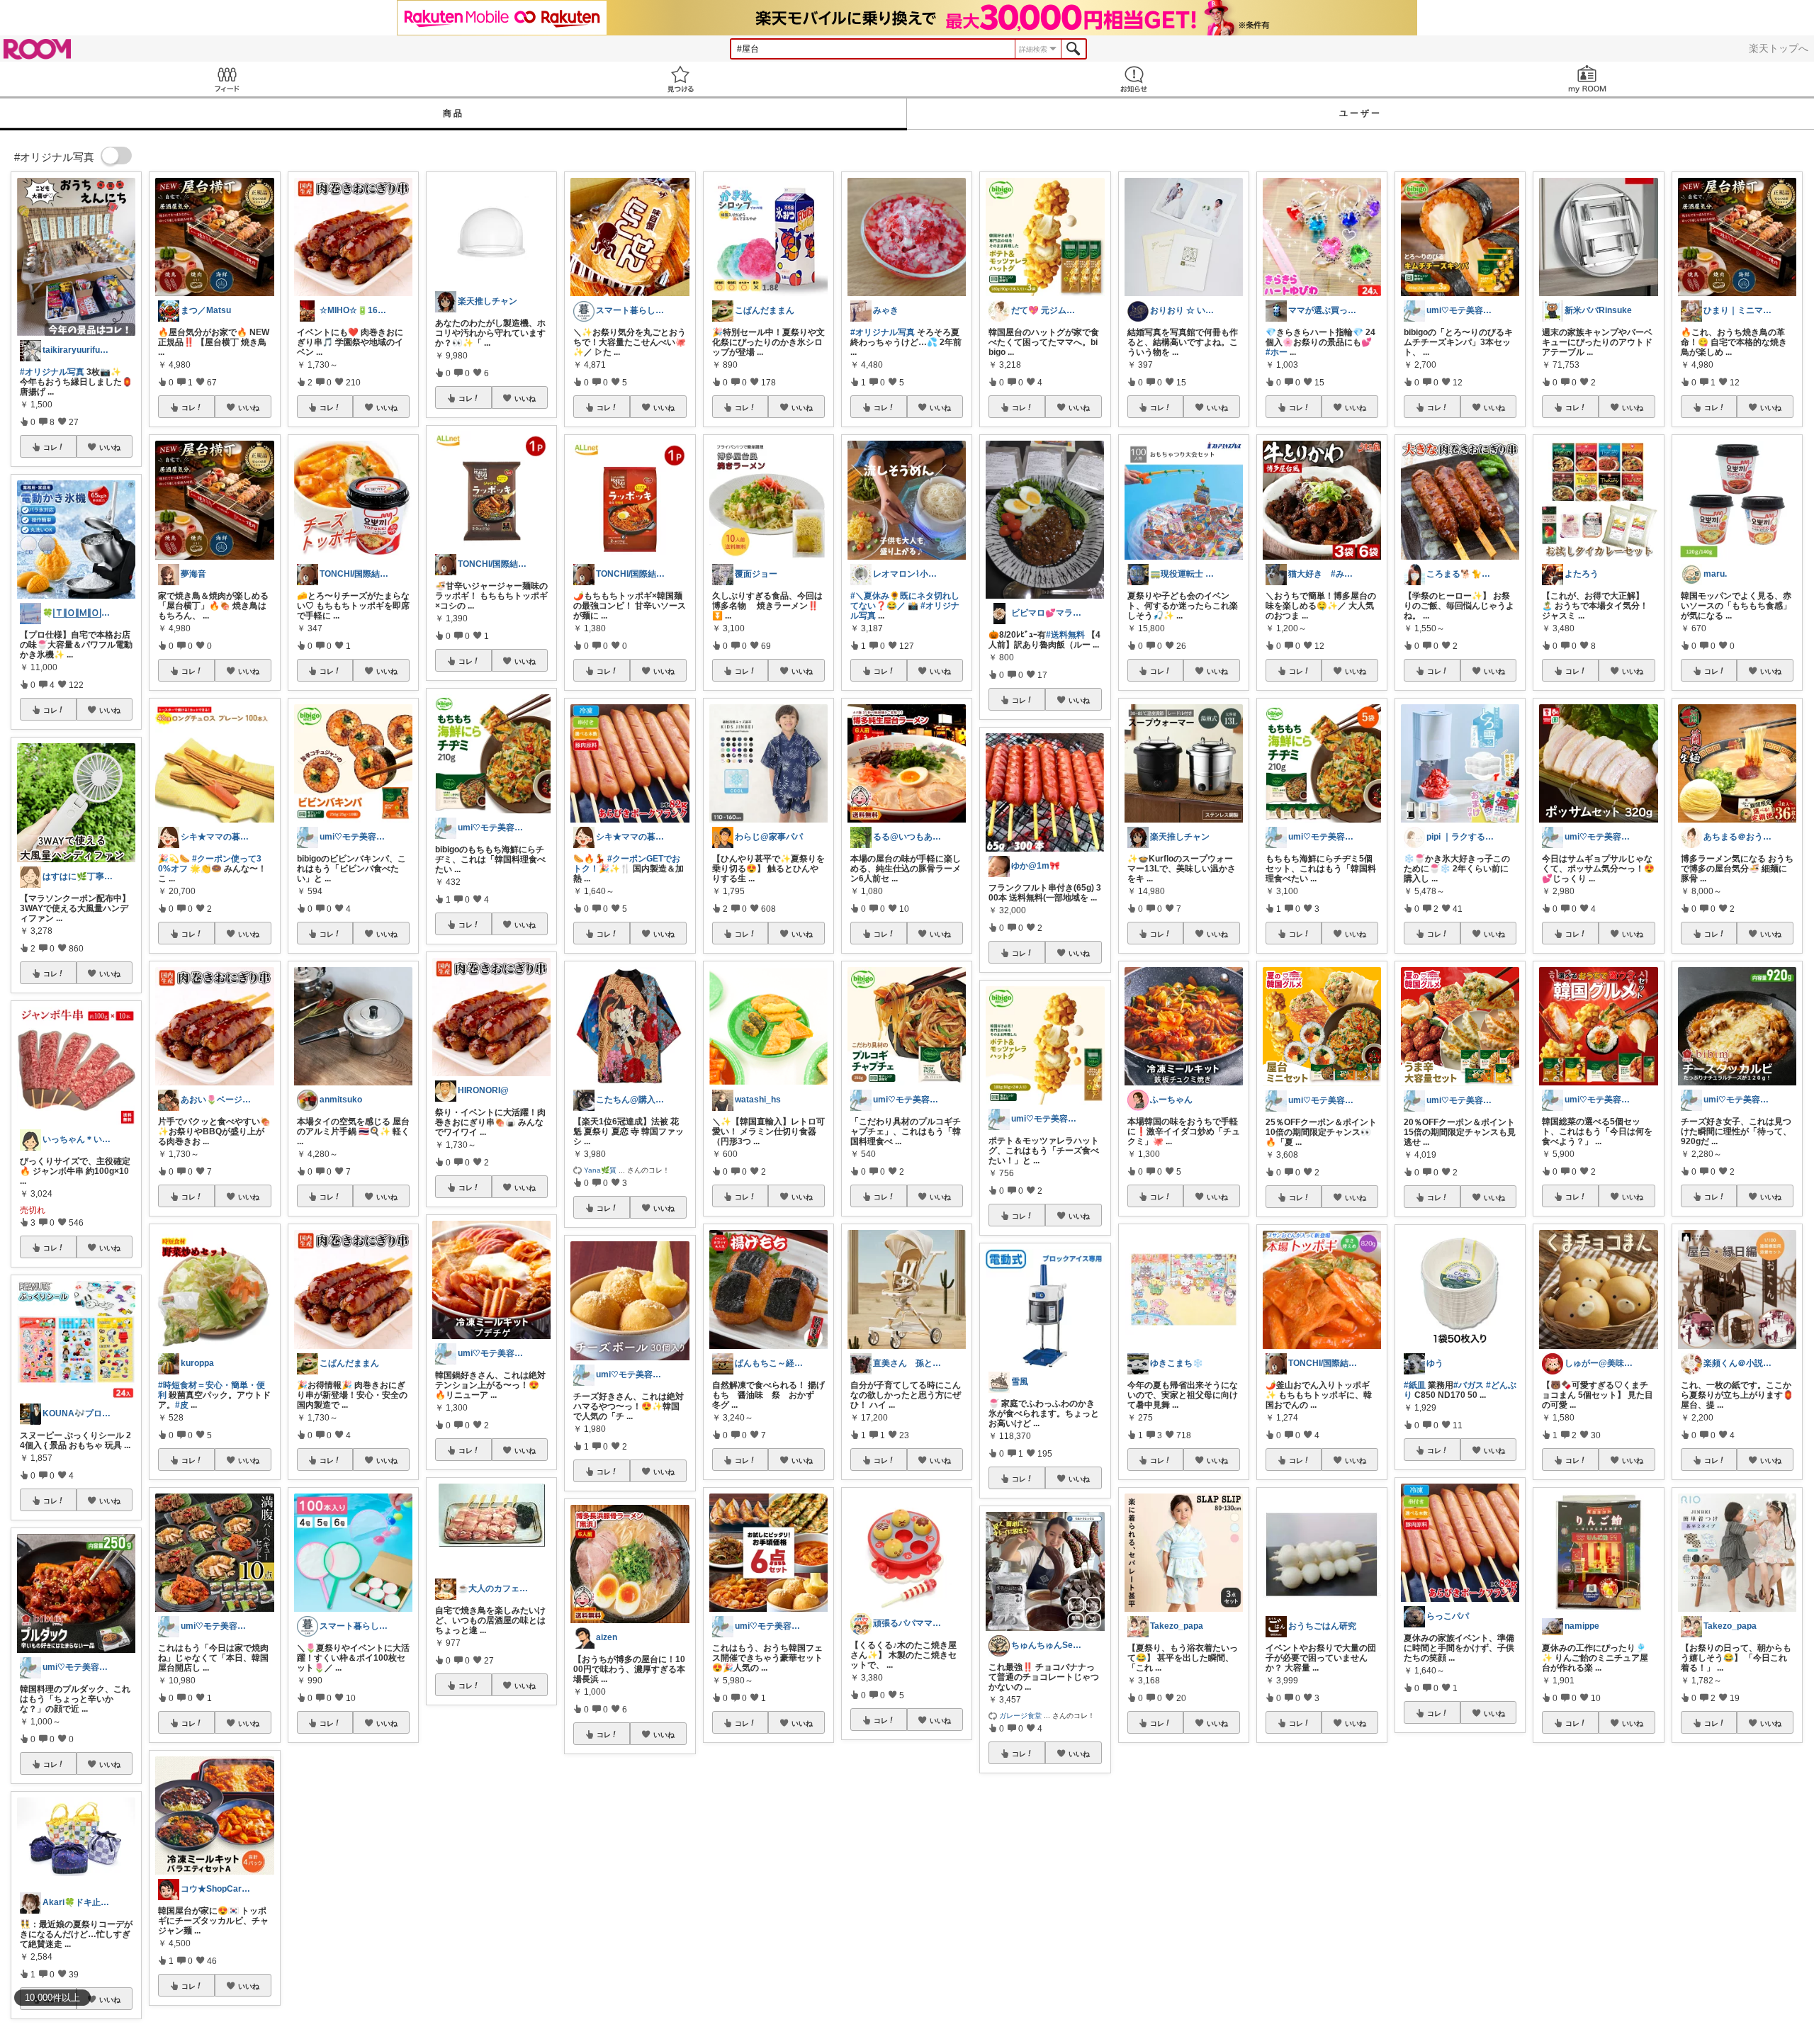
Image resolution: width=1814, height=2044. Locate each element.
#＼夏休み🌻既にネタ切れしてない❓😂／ (905, 601)
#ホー (1277, 352)
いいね (110, 447)
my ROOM (1587, 79)
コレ (50, 447)
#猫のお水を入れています (1453, 1873)
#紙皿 (1415, 1385)
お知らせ (1134, 79)
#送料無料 (1065, 635)
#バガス (1469, 1385)
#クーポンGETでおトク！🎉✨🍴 (627, 864)
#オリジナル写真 (52, 372)
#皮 (182, 1405)
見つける (680, 79)
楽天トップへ (1779, 48)
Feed (227, 79)
